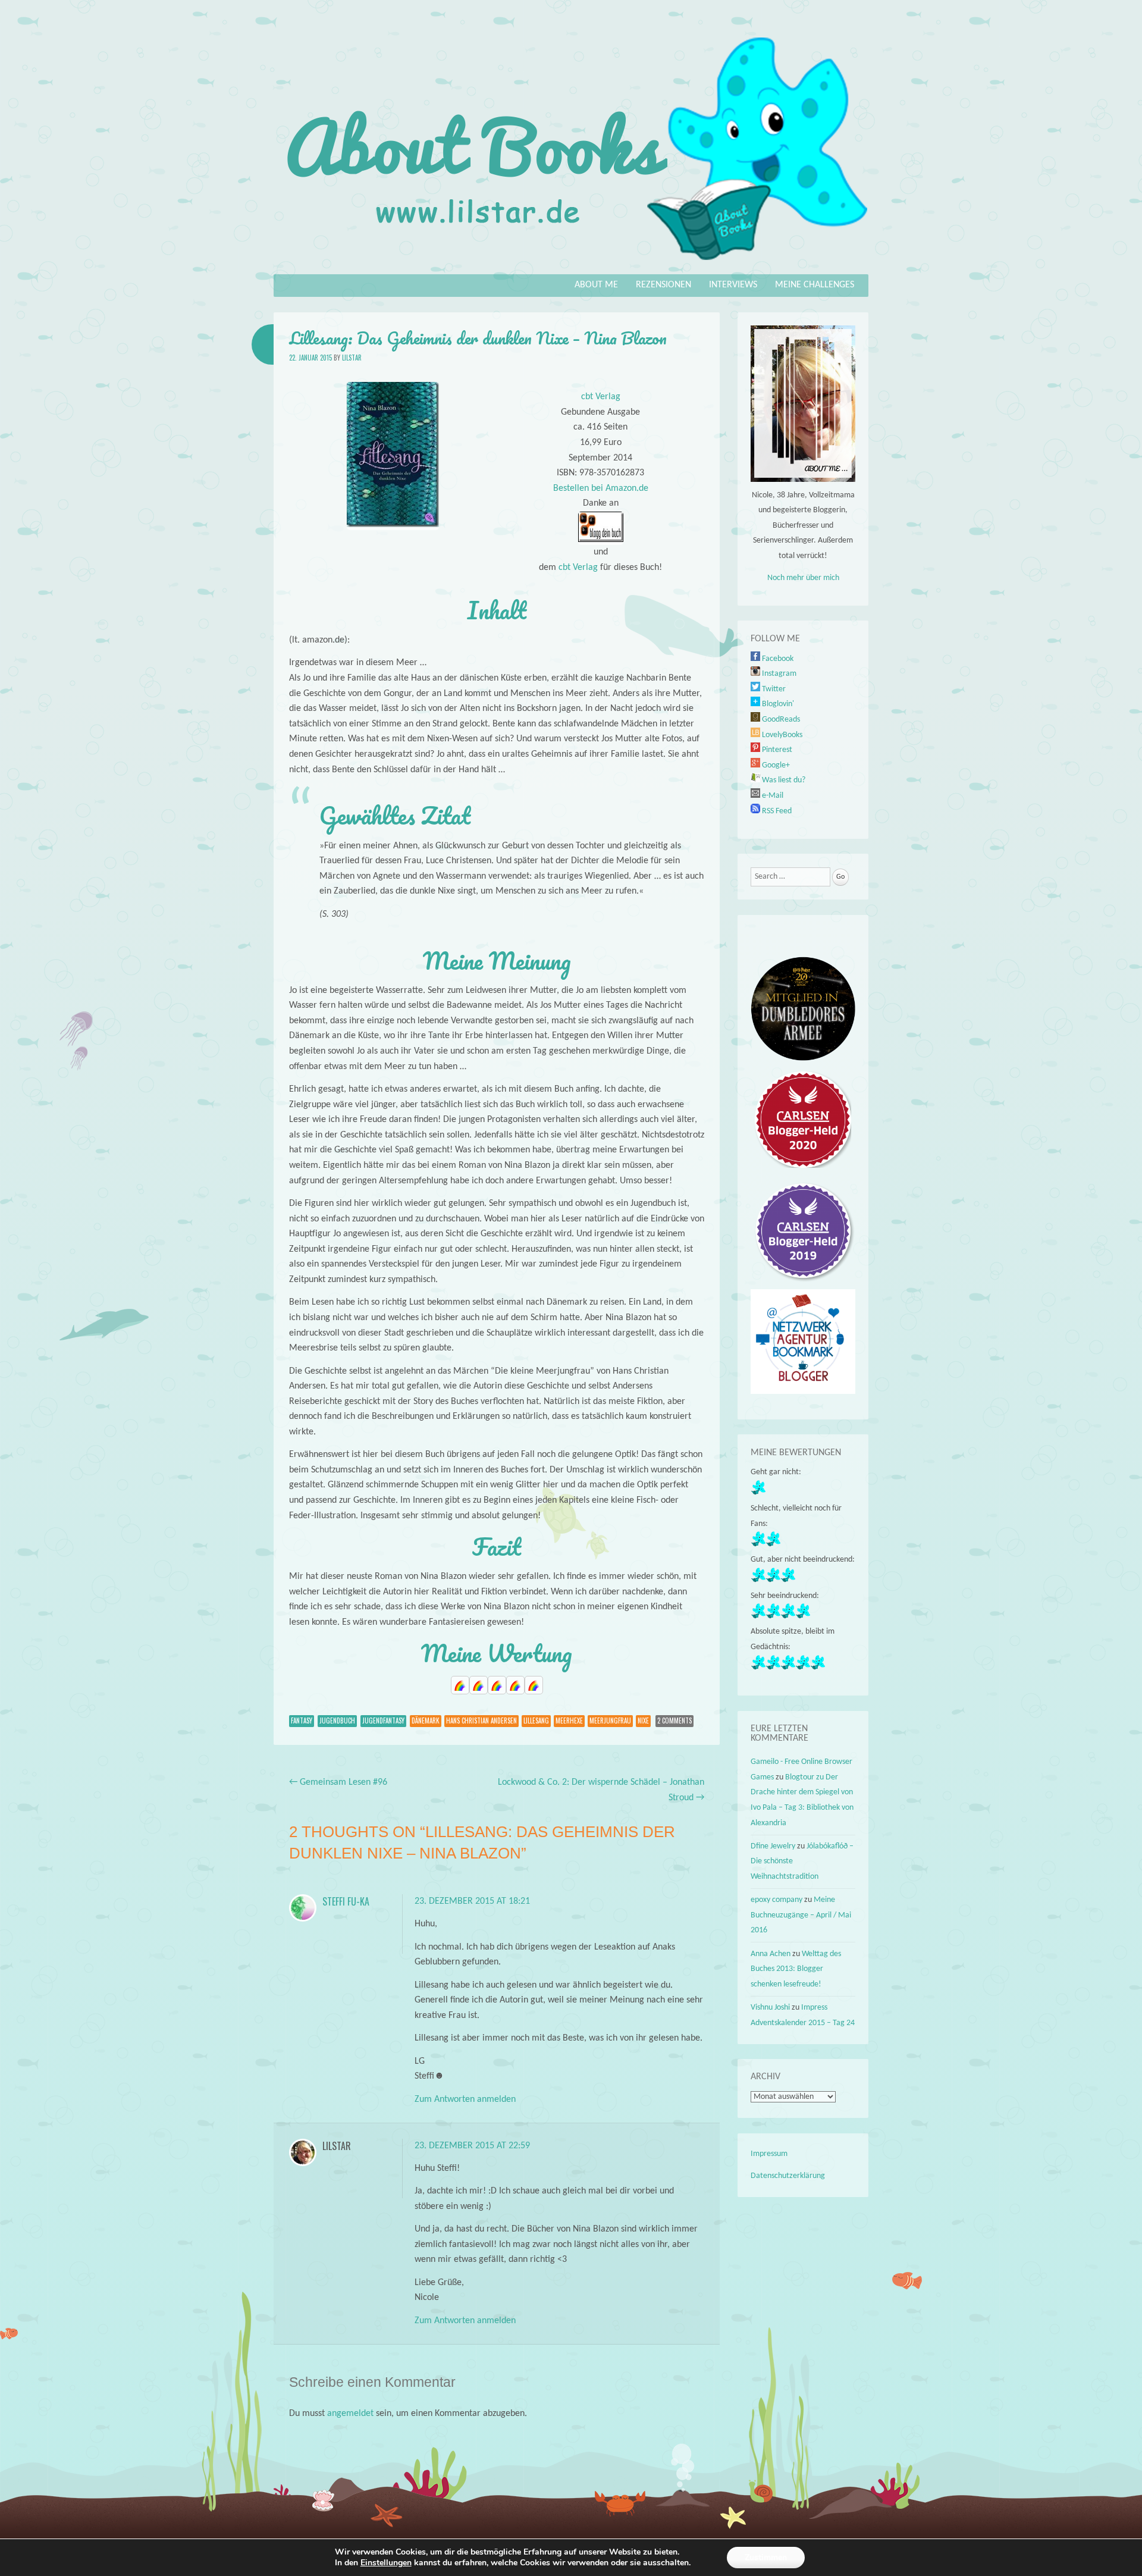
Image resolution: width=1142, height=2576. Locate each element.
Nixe (643, 1721)
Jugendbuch (337, 1721)
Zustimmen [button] (766, 2557)
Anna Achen (771, 1954)
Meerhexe (569, 1721)
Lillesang (536, 1721)
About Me (596, 285)
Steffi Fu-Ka (346, 1901)
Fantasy (302, 1721)
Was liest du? (783, 780)
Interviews (733, 285)
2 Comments (674, 1721)
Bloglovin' (777, 704)
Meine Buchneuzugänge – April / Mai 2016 (801, 1915)
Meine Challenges (815, 285)
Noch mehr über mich (803, 578)
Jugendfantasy (383, 1721)
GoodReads (780, 720)
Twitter (773, 689)
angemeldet (350, 2414)
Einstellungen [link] (386, 2563)
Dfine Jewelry (773, 1846)
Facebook (777, 659)
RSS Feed (776, 811)
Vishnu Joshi (770, 2008)
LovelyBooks (781, 735)
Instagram (778, 674)
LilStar (352, 358)
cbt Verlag (601, 397)
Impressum (769, 2154)
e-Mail (772, 796)
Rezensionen (663, 285)
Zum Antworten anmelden (465, 2099)
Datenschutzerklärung (788, 2176)
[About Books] (571, 266)
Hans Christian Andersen (481, 1721)
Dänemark (426, 1721)
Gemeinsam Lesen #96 (338, 1782)
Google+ (775, 765)
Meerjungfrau (610, 1721)
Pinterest (776, 750)
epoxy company (777, 1900)
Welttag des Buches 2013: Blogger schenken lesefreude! (796, 1969)
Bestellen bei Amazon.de (601, 488)
